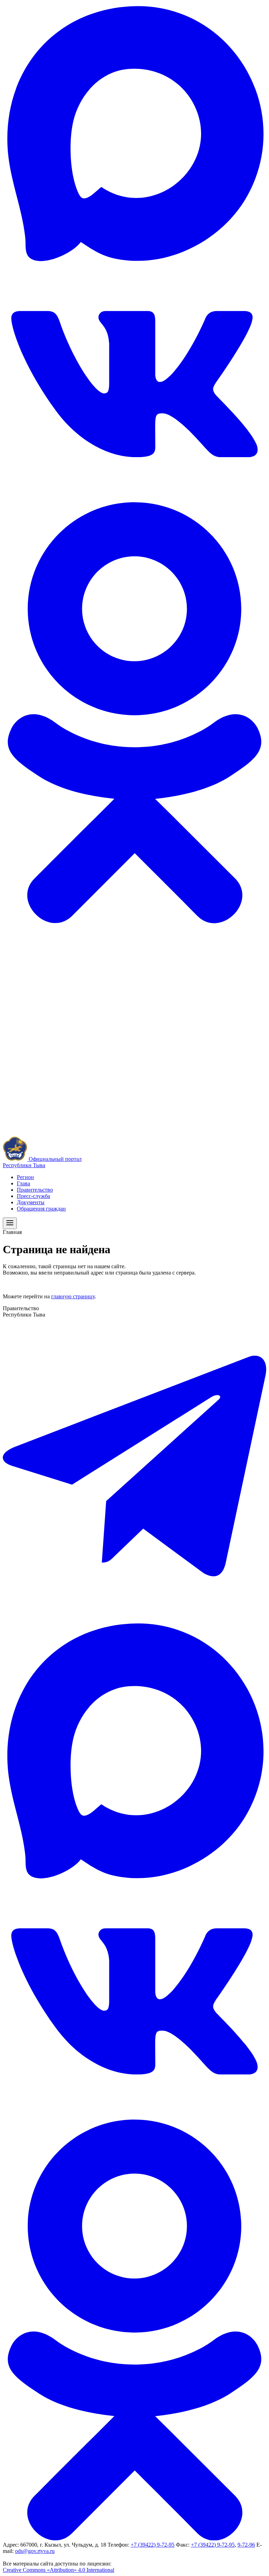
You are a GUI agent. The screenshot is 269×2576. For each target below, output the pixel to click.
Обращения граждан (41, 1209)
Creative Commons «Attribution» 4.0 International (58, 2570)
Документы (31, 1202)
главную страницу (73, 1296)
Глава (23, 1183)
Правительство (35, 1190)
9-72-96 (246, 2545)
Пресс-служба (33, 1196)
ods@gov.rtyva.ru (35, 2551)
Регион (25, 1177)
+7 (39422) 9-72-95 (153, 2545)
